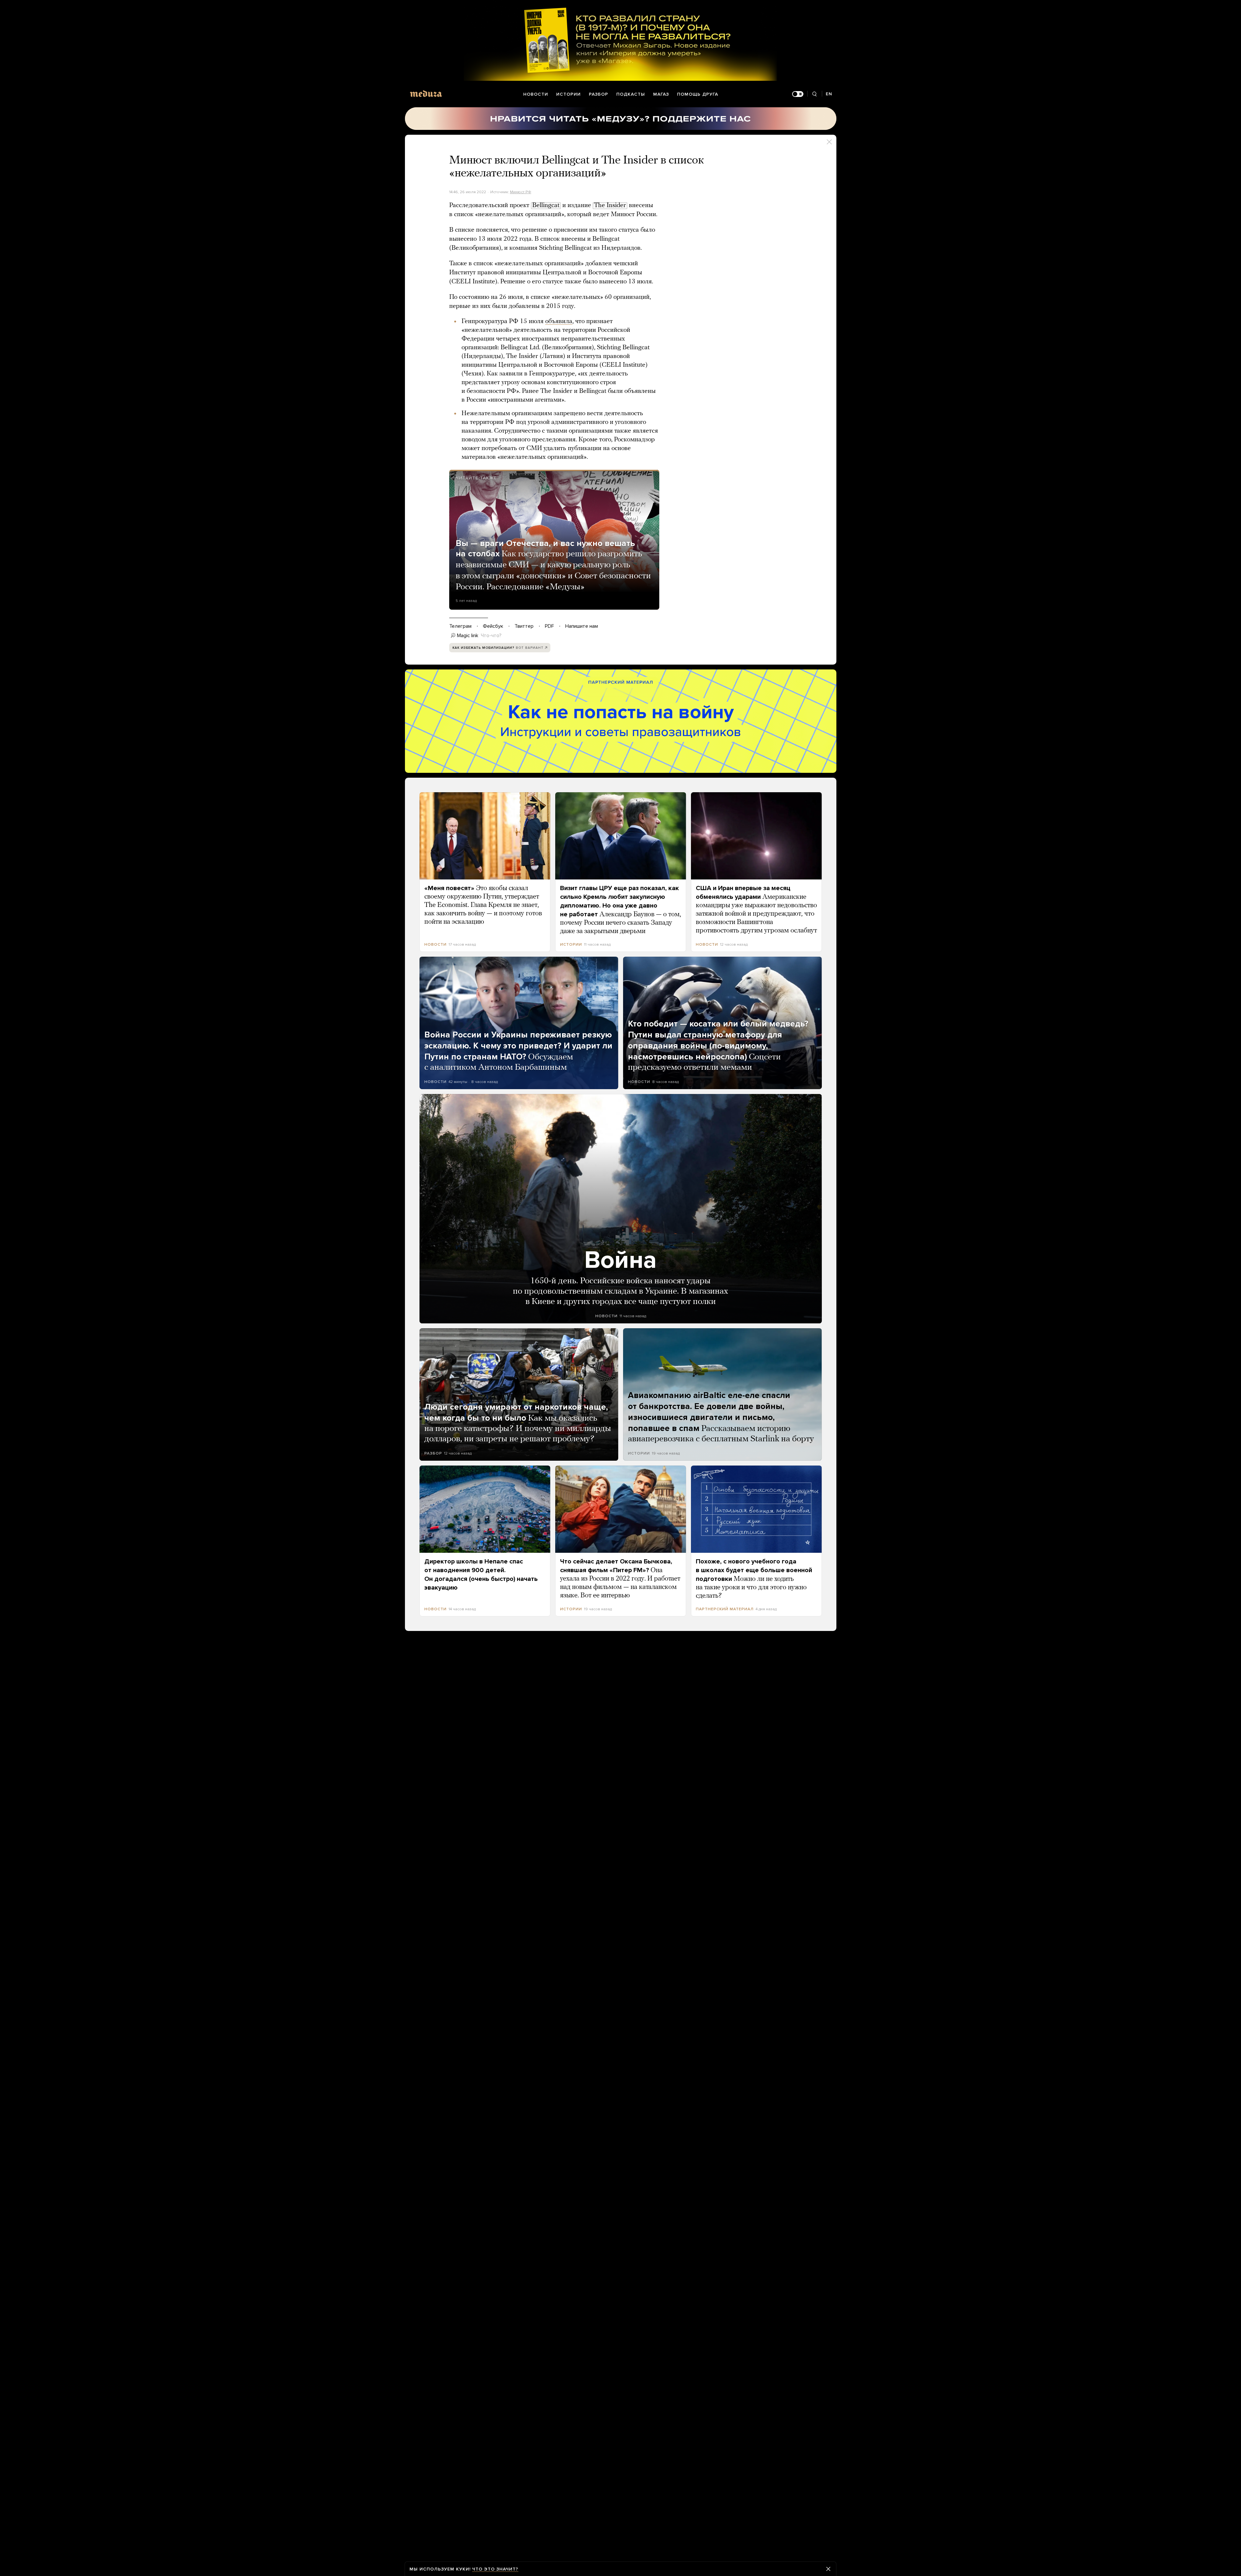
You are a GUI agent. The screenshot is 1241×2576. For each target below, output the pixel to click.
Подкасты (631, 94)
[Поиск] (815, 94)
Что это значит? (495, 2569)
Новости (536, 94)
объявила (559, 321)
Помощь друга (698, 94)
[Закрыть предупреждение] (828, 2569)
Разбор (599, 94)
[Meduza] (426, 94)
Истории (568, 94)
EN (829, 94)
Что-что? (491, 636)
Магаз (661, 94)
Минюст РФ (521, 192)
